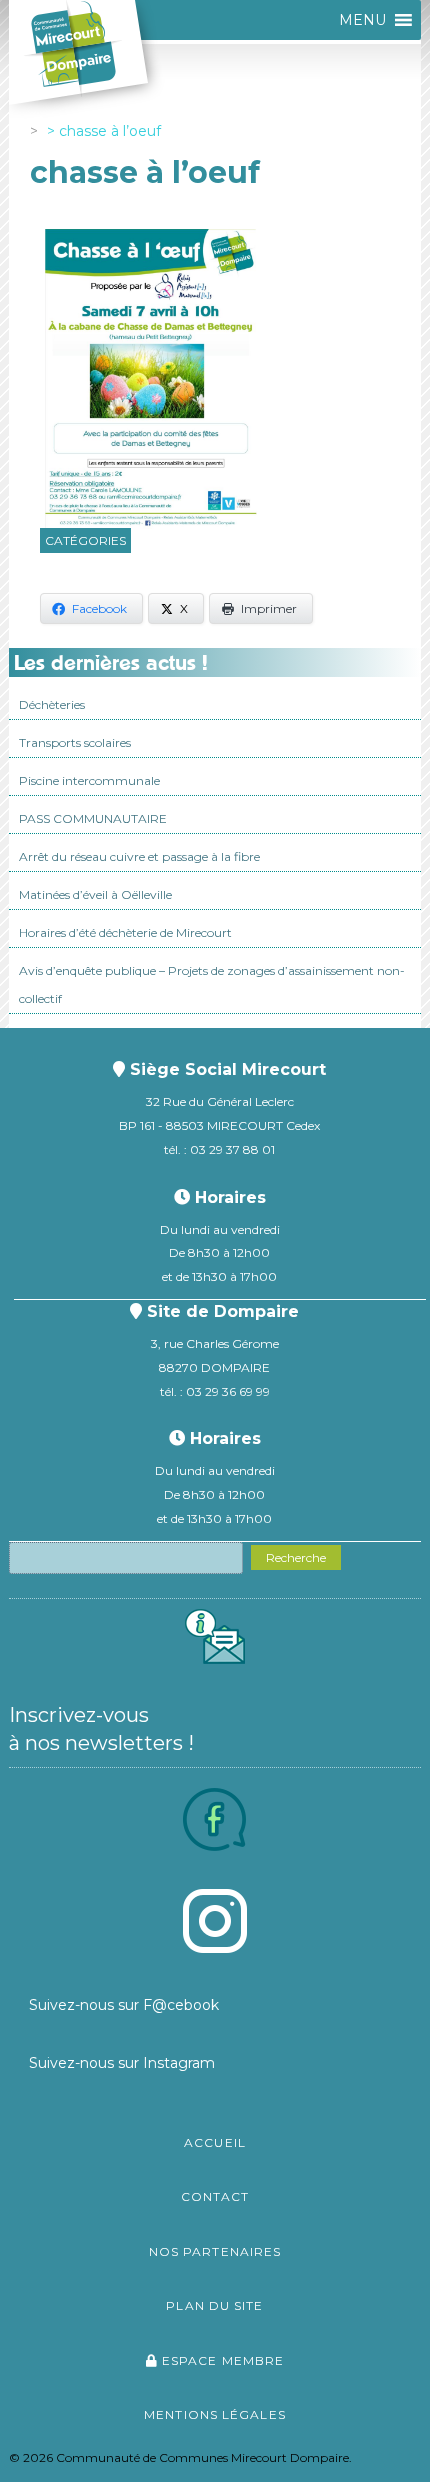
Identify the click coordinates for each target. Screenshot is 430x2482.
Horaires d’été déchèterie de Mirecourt (125, 932)
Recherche (296, 1557)
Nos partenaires (215, 2251)
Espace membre (221, 2360)
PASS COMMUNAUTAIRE (93, 818)
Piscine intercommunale (89, 780)
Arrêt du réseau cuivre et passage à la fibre (139, 856)
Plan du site (214, 2305)
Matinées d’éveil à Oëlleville (95, 894)
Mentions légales (215, 2414)
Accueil (215, 2142)
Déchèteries (52, 704)
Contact (215, 2196)
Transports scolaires (75, 742)
